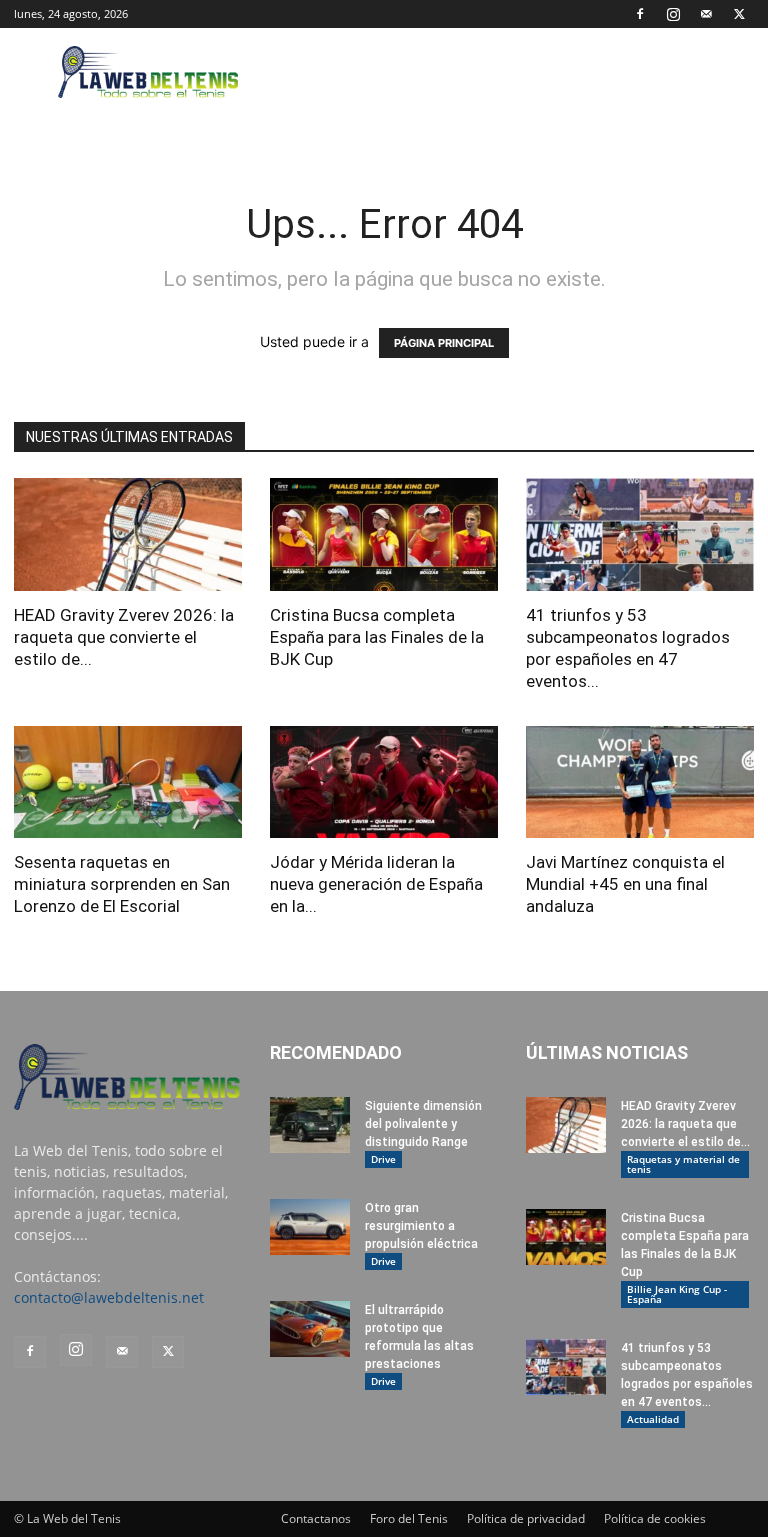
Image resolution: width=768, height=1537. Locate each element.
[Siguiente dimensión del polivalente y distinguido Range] (310, 1125)
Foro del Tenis (409, 1518)
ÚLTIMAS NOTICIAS (607, 1052)
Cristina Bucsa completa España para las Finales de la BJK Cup (377, 637)
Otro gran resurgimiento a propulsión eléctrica (421, 1226)
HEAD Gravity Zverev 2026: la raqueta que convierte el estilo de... (124, 637)
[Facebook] (640, 14)
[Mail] (706, 14)
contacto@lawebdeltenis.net (109, 1297)
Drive (383, 1159)
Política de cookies (655, 1518)
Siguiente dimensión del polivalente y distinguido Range (423, 1124)
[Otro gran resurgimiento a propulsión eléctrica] (310, 1227)
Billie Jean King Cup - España (677, 1294)
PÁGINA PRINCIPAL (444, 343)
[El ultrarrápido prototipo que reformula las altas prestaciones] (310, 1329)
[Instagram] (673, 14)
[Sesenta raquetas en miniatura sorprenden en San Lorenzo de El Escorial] (128, 782)
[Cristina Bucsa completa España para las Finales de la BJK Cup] (384, 534)
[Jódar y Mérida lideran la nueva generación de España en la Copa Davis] (384, 782)
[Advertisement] (519, 72)
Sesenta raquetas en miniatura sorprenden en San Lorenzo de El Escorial (122, 884)
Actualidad (653, 1419)
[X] (739, 14)
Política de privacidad (526, 1518)
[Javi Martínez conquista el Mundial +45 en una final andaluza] (640, 782)
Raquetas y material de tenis (683, 1164)
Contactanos (316, 1518)
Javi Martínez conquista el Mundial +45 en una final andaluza (625, 884)
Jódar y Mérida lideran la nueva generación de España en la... (376, 884)
